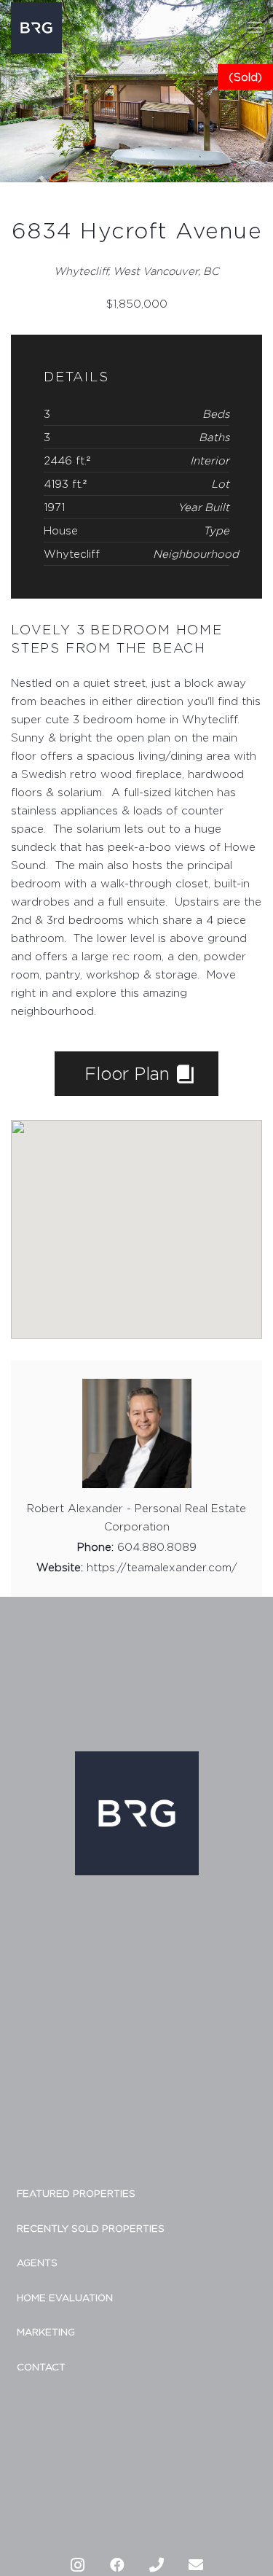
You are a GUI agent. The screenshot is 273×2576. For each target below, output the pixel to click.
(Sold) (245, 77)
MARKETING (46, 2332)
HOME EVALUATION (65, 2297)
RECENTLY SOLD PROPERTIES (91, 2228)
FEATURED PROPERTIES (76, 2193)
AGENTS (37, 2262)
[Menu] (255, 28)
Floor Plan (130, 1073)
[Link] (36, 28)
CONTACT (41, 2367)
